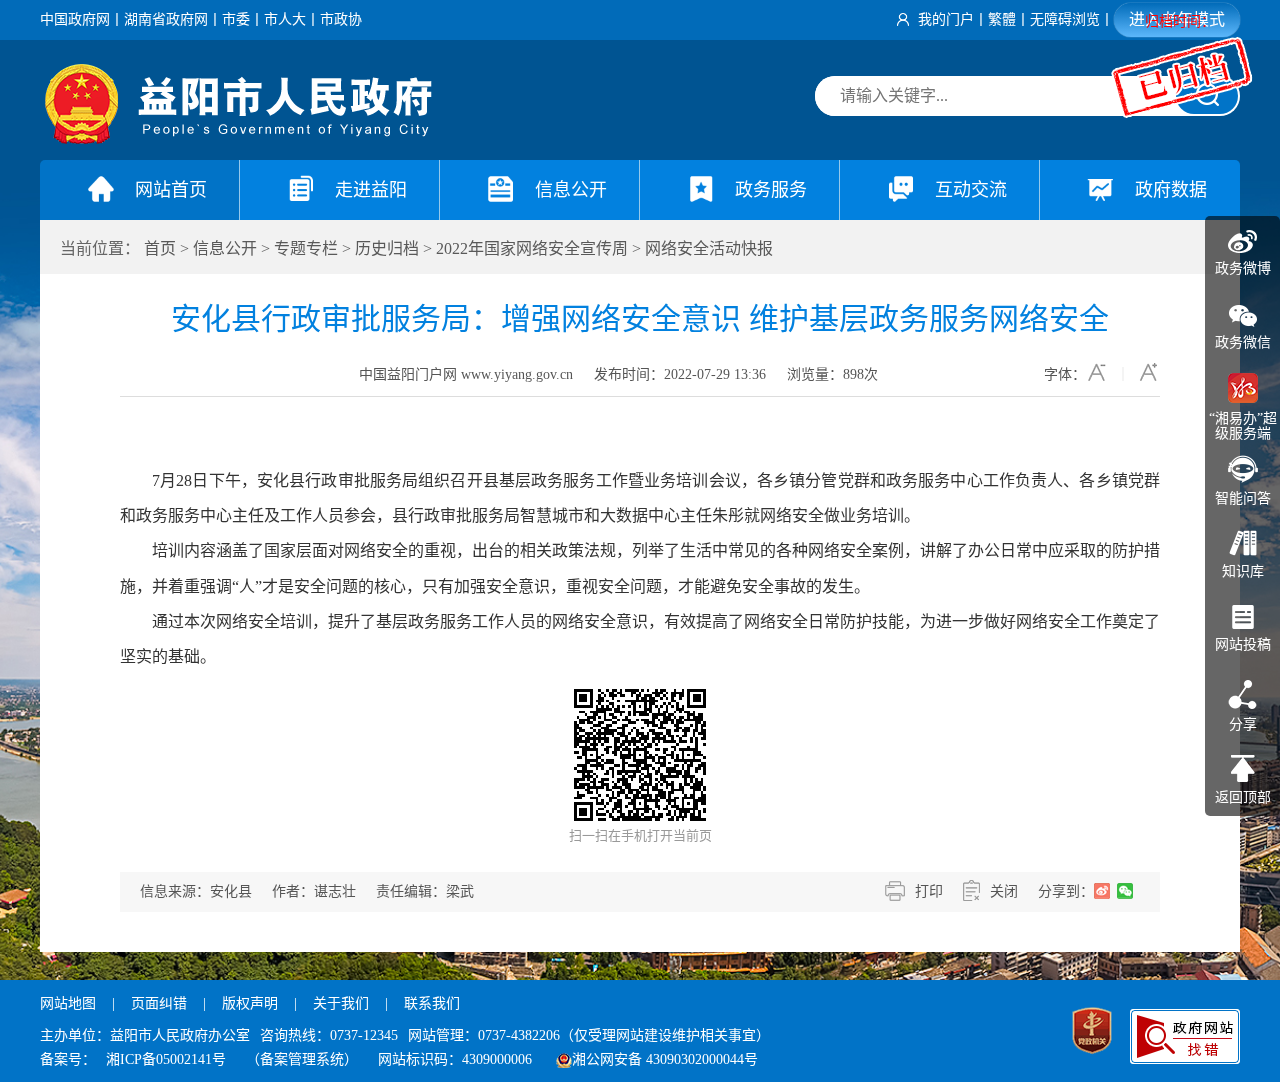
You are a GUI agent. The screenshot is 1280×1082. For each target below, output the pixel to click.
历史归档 (387, 248)
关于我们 (341, 1003)
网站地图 (68, 1003)
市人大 (285, 19)
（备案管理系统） (302, 1059)
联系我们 (432, 1003)
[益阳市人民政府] (240, 139)
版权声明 (250, 1003)
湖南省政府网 (166, 19)
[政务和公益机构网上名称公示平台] (1092, 1033)
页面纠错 (161, 1003)
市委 (236, 19)
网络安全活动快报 (709, 248)
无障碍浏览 (1065, 19)
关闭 (1004, 891)
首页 (160, 248)
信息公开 (225, 248)
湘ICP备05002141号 (166, 1059)
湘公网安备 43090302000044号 (665, 1059)
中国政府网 (75, 19)
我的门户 (946, 19)
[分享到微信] (1125, 891)
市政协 (341, 19)
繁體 (1002, 19)
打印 (929, 891)
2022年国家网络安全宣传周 (532, 248)
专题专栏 (306, 248)
